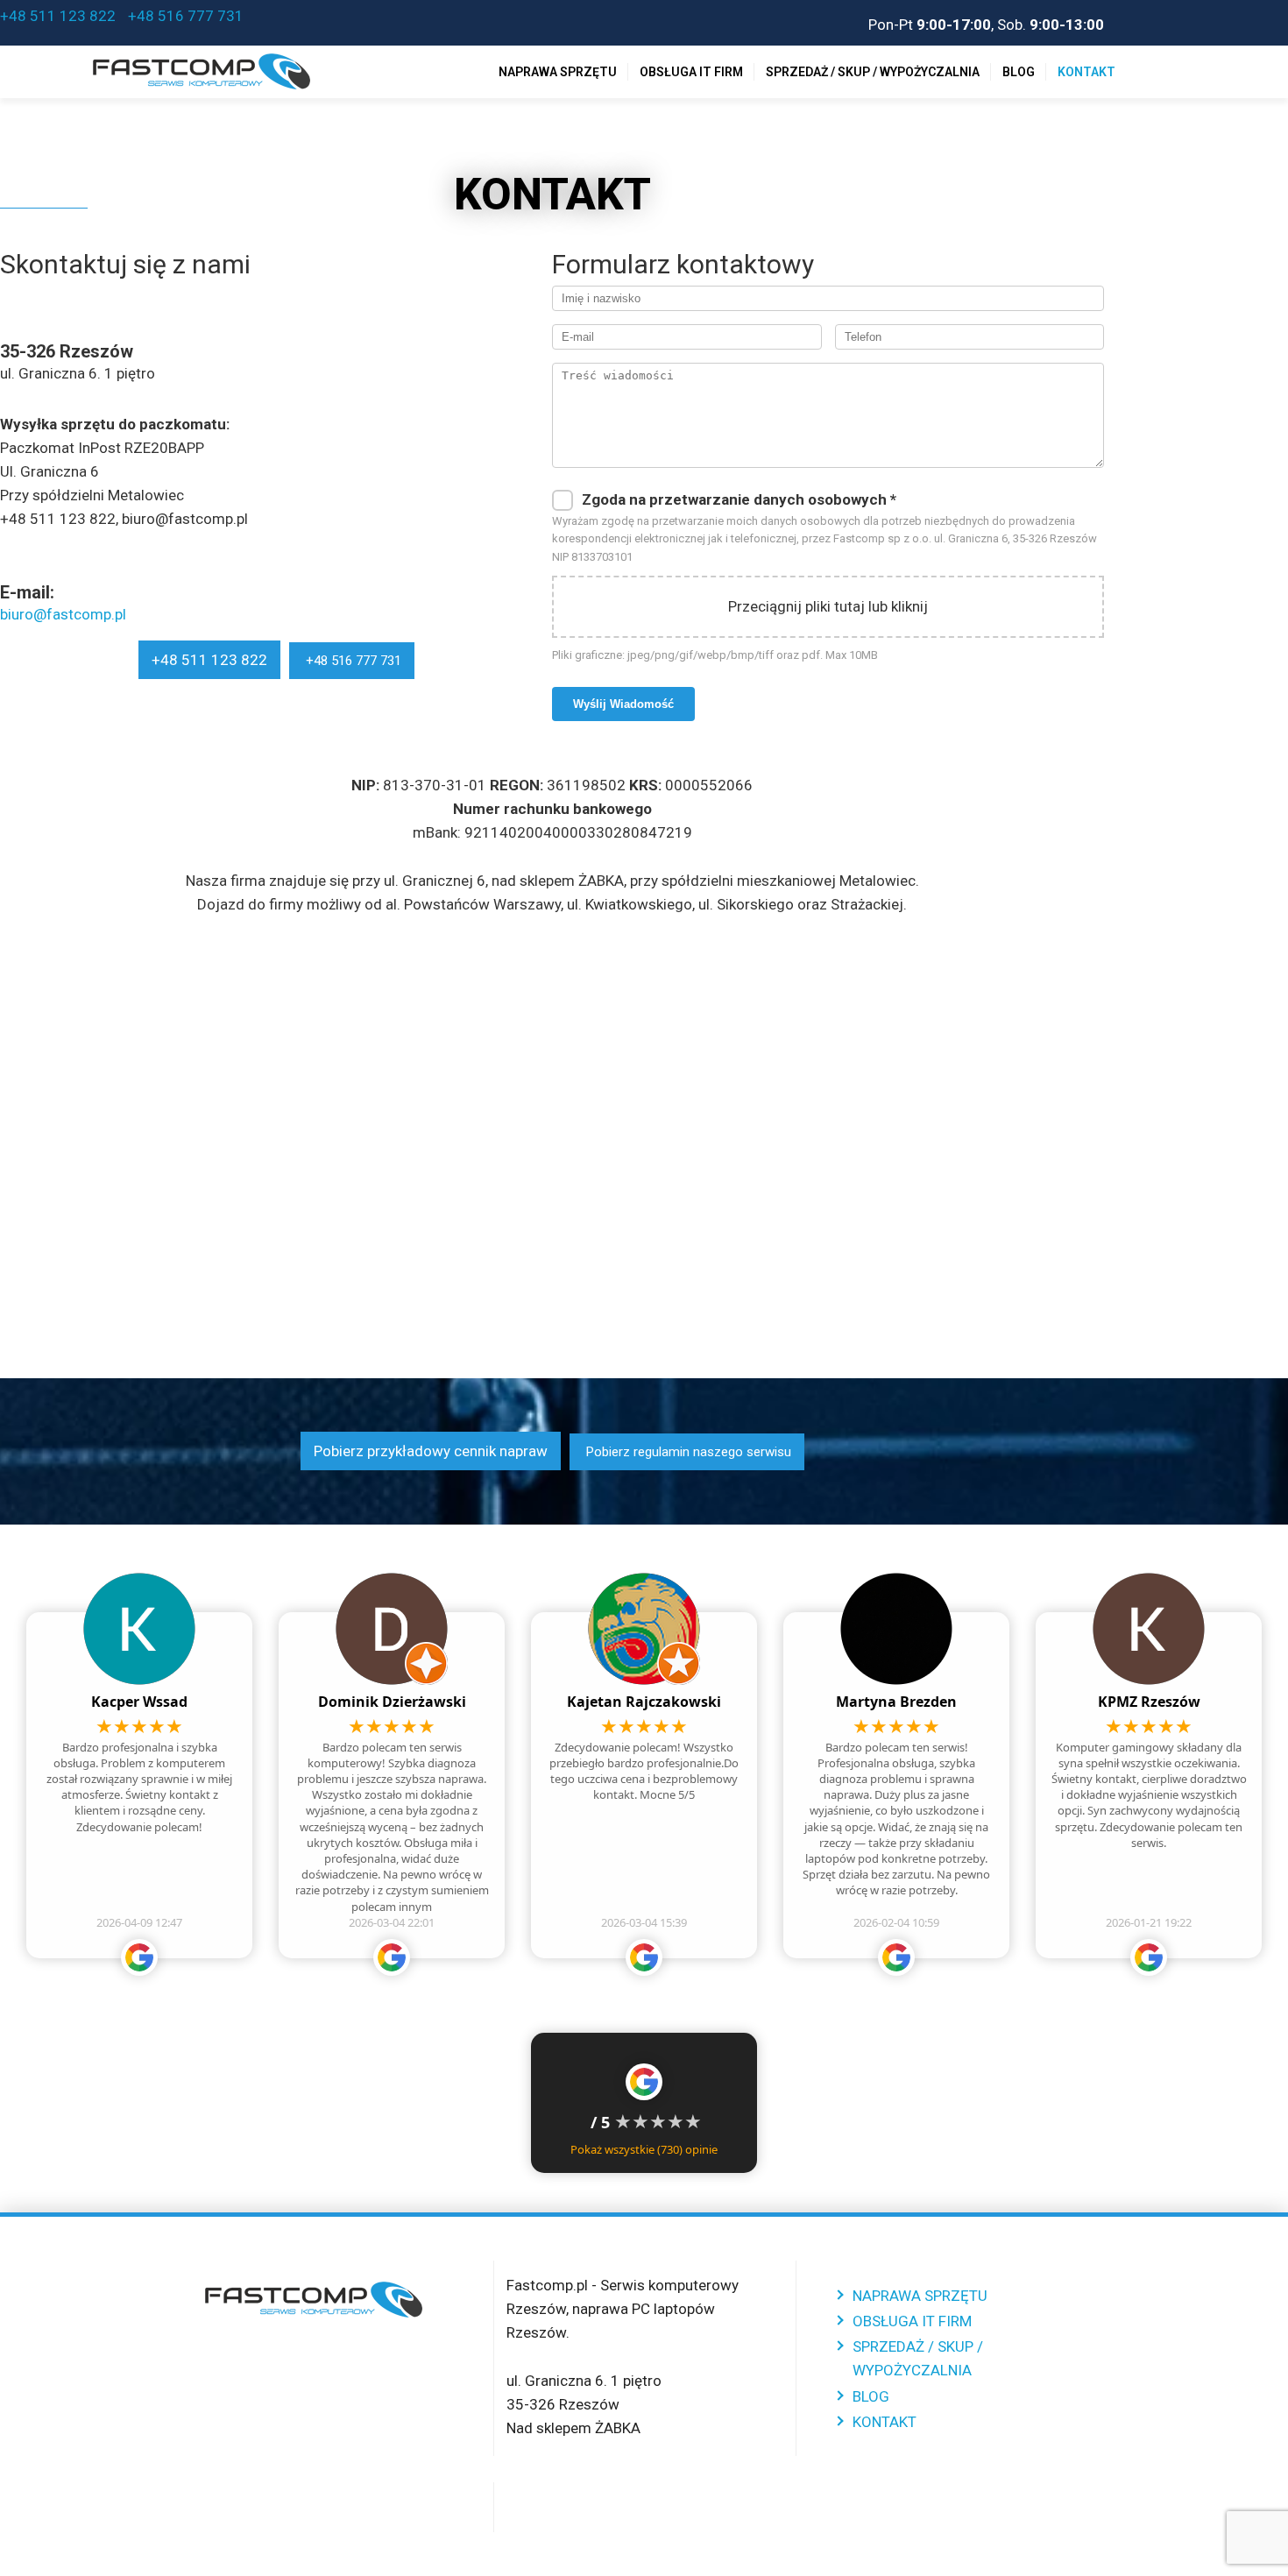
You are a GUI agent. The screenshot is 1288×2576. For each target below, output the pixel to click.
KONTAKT (1086, 72)
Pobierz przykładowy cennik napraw (431, 1451)
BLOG (1019, 72)
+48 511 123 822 (58, 16)
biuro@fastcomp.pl (63, 614)
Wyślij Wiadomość (623, 704)
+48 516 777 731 (184, 16)
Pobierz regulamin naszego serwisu (687, 1452)
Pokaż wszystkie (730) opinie (644, 2149)
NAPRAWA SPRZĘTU (558, 72)
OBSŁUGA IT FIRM (691, 72)
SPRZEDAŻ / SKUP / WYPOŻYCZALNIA (873, 72)
